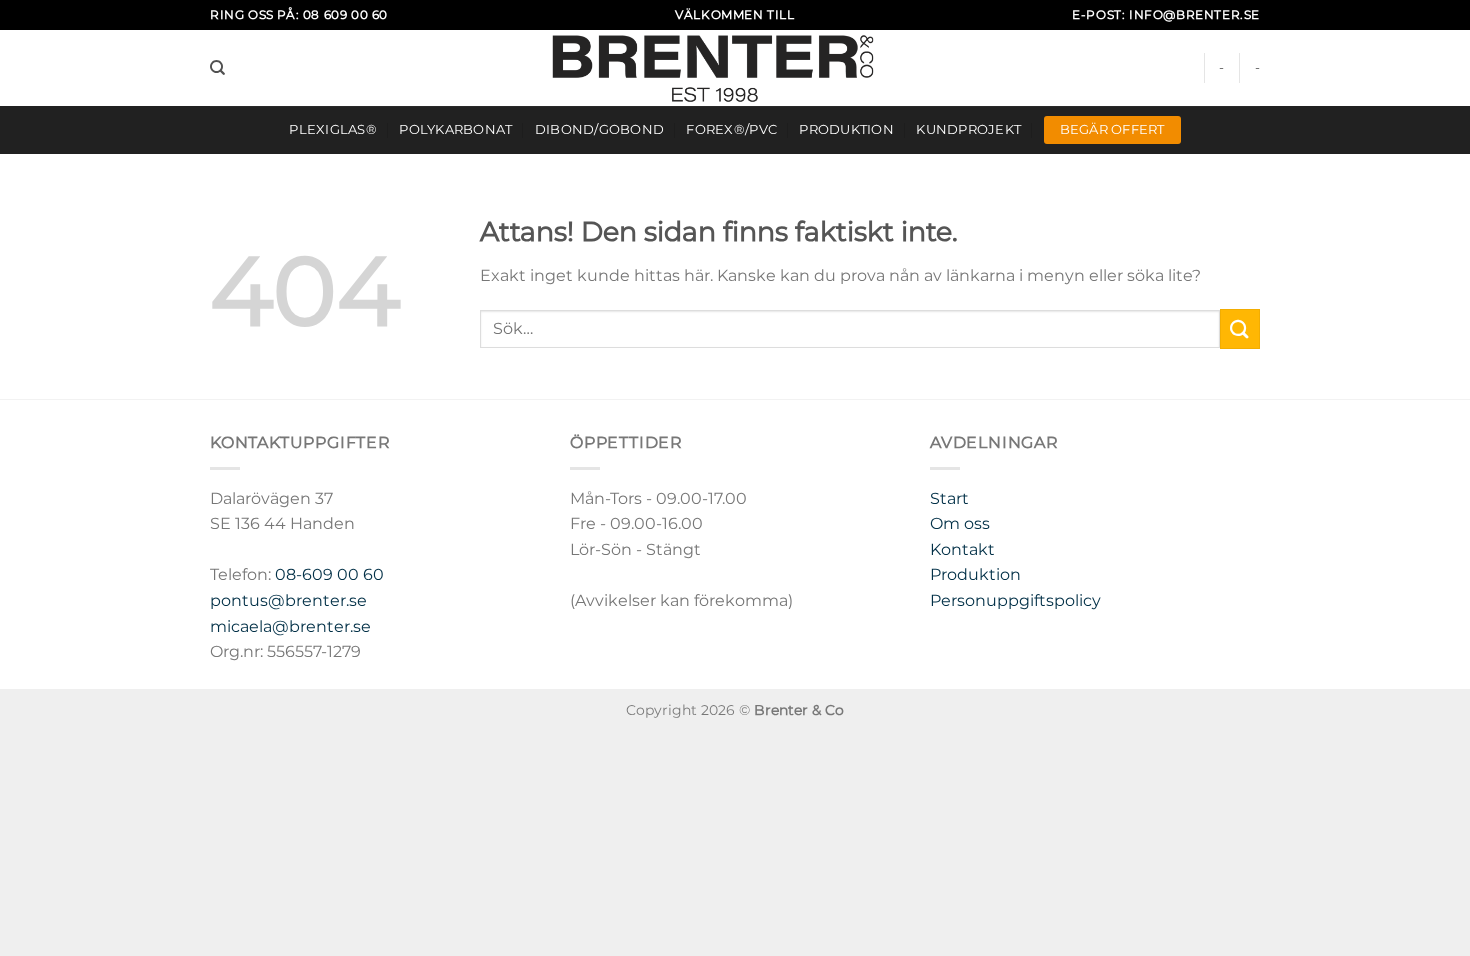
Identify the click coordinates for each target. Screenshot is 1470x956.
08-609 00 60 (329, 574)
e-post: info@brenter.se (1166, 14)
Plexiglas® (333, 129)
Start (949, 498)
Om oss (960, 523)
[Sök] (217, 68)
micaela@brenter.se (290, 626)
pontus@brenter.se (288, 600)
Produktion (846, 129)
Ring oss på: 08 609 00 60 (299, 14)
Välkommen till (734, 14)
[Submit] (1240, 328)
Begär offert (1112, 129)
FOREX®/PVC (731, 129)
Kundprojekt (968, 129)
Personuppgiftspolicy (1015, 600)
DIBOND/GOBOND (599, 129)
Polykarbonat (455, 129)
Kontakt (962, 549)
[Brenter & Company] (735, 68)
